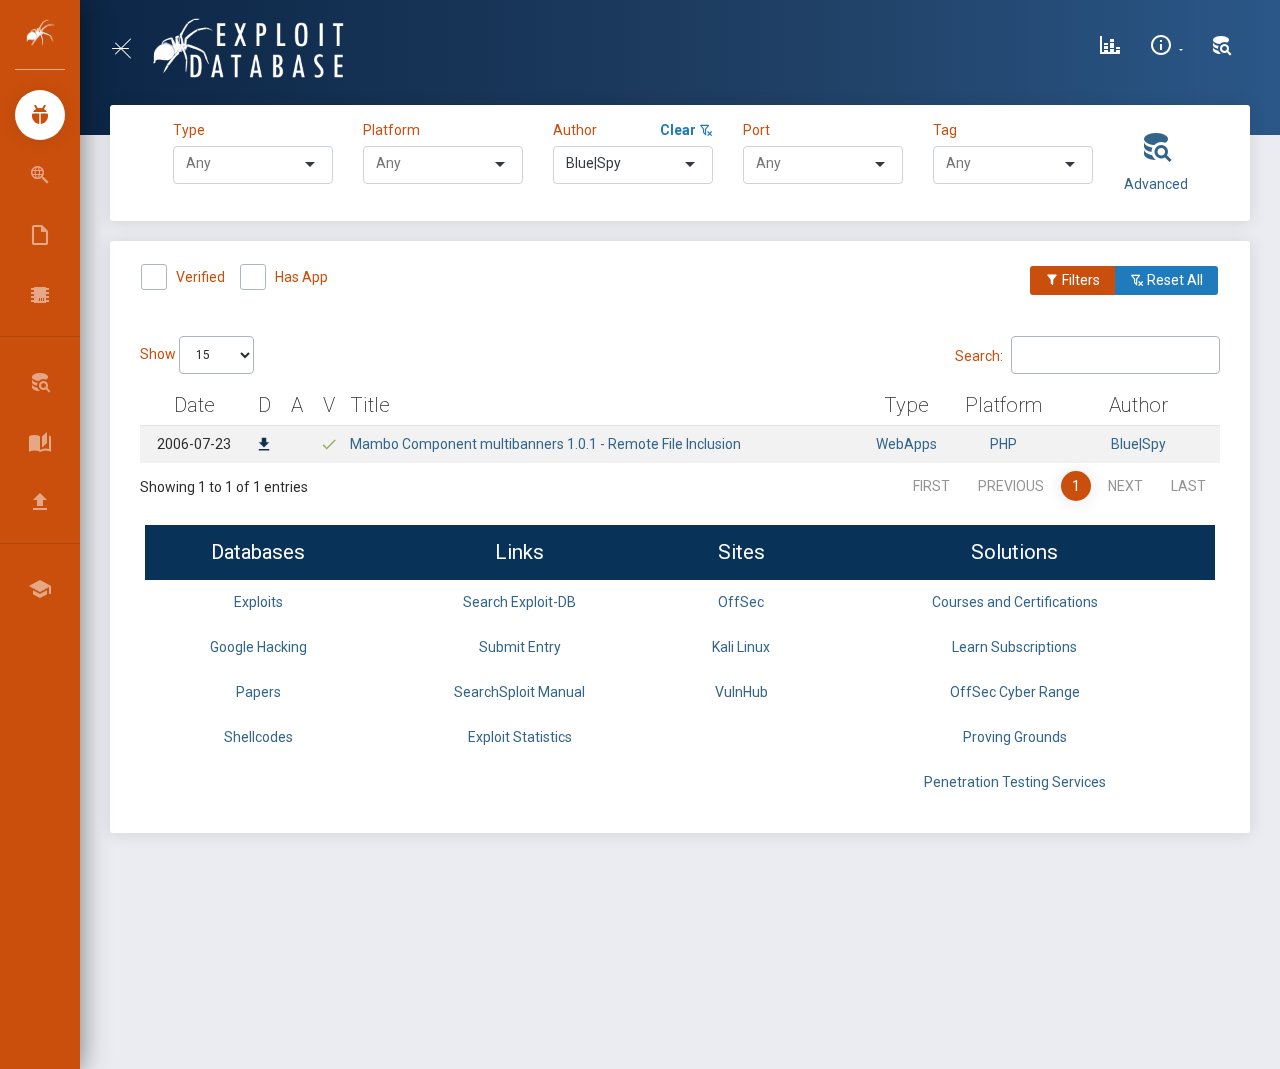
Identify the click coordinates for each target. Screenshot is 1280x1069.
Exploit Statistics (520, 737)
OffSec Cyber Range (1015, 692)
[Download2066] (264, 446)
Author (575, 130)
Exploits (258, 602)
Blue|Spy (1138, 444)
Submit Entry (520, 647)
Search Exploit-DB (519, 602)
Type (192, 130)
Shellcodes (258, 737)
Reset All (1173, 280)
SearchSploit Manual (519, 692)
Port (756, 130)
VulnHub (741, 692)
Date (194, 405)
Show (159, 354)
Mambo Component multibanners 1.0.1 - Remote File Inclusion (545, 444)
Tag (945, 130)
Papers (258, 692)
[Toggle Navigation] (129, 48)
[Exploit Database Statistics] (1110, 48)
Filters (1079, 280)
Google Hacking (258, 647)
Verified (200, 277)
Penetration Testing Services (1015, 782)
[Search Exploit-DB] (1222, 48)
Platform (391, 130)
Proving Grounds (1015, 737)
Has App (301, 277)
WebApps (906, 444)
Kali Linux (741, 647)
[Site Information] (1166, 48)
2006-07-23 (194, 444)
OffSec (741, 602)
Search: (979, 355)
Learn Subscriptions (1014, 647)
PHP (1003, 444)
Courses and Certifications (1015, 602)
